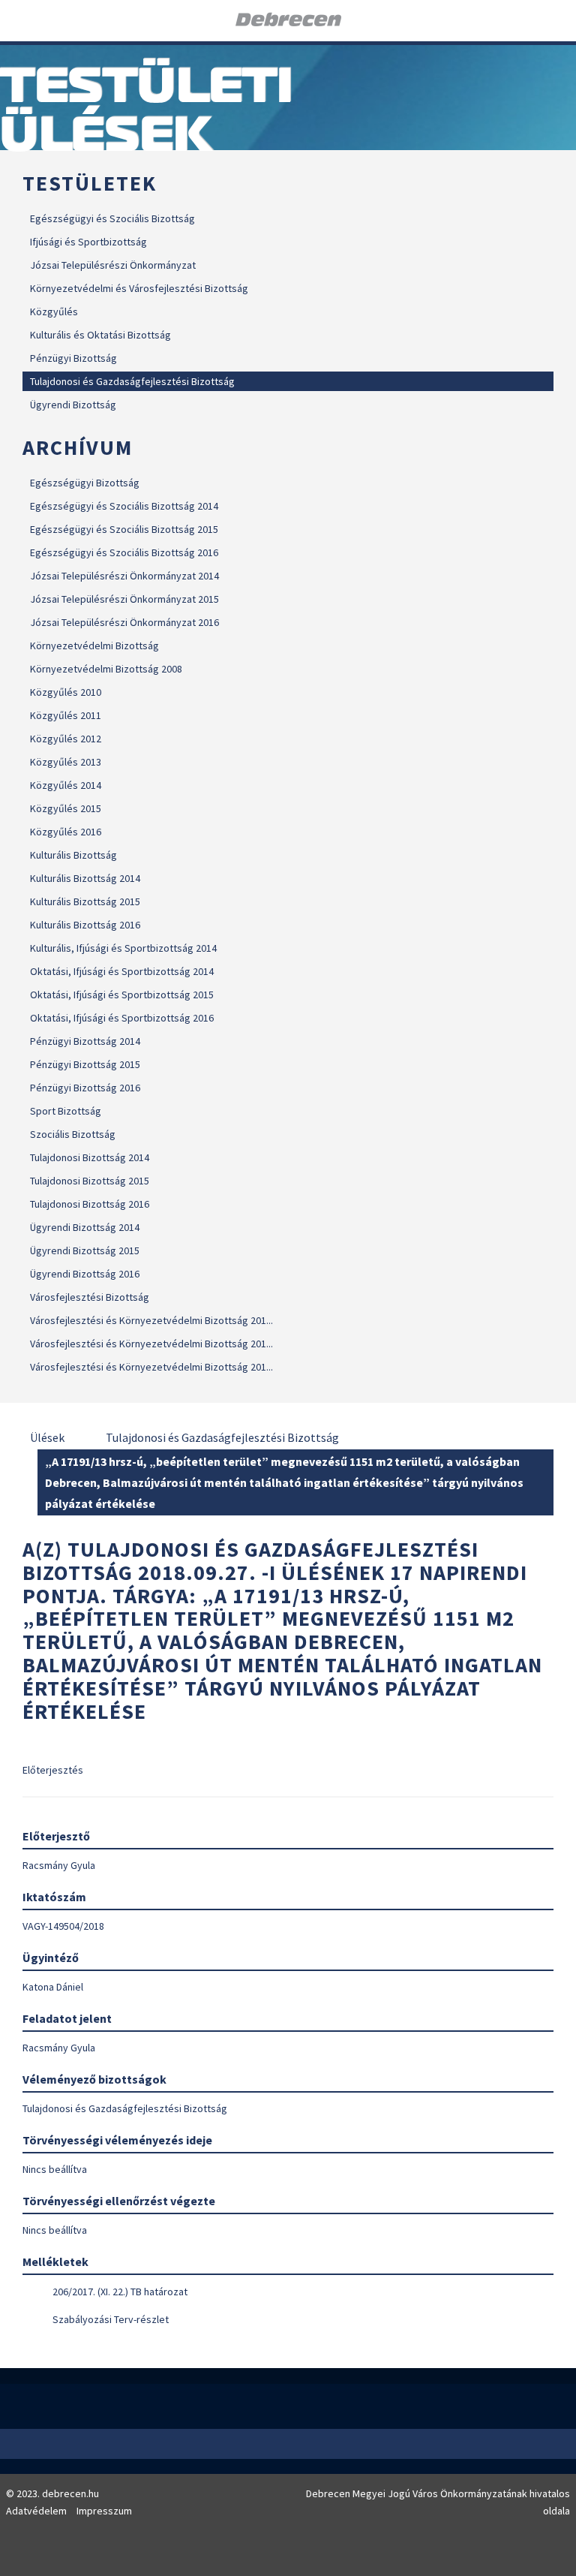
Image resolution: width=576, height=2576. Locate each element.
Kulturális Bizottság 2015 (85, 901)
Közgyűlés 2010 (66, 692)
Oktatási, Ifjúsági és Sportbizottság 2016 (122, 1018)
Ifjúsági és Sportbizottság (88, 242)
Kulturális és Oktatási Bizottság (100, 335)
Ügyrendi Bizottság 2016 (85, 1274)
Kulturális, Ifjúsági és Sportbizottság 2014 (123, 948)
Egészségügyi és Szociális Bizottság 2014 (124, 506)
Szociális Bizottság (73, 1134)
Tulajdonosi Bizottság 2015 (90, 1181)
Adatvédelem (36, 2511)
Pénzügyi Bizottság (73, 358)
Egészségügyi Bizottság (85, 483)
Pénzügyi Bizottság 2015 (85, 1064)
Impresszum (104, 2511)
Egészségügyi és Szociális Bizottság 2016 (124, 552)
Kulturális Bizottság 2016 (85, 925)
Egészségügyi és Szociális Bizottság (112, 218)
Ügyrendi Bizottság (73, 405)
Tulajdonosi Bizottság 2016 (90, 1204)
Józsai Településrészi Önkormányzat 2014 (124, 576)
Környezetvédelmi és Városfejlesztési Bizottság (139, 288)
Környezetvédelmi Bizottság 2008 (106, 669)
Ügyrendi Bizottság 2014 (85, 1227)
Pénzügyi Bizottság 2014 (85, 1041)
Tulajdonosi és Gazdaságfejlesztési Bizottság (132, 381)
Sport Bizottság (66, 1111)
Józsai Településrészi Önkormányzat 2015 (124, 599)
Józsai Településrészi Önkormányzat (113, 265)
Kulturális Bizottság (73, 855)
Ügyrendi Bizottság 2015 (85, 1250)
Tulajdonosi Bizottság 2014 (90, 1157)
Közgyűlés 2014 (66, 785)
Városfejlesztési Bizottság (90, 1297)
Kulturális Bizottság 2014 (85, 878)
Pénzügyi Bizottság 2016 (85, 1088)
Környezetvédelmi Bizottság (94, 646)
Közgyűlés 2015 (66, 808)
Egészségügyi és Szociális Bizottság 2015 (124, 529)
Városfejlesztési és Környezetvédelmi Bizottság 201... (151, 1320)
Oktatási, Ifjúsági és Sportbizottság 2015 (122, 995)
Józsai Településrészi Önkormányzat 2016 (124, 622)
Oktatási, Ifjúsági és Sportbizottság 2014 (122, 971)
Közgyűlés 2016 (66, 832)
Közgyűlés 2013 (66, 762)
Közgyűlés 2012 (66, 739)
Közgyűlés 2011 (66, 715)
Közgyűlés (54, 311)
